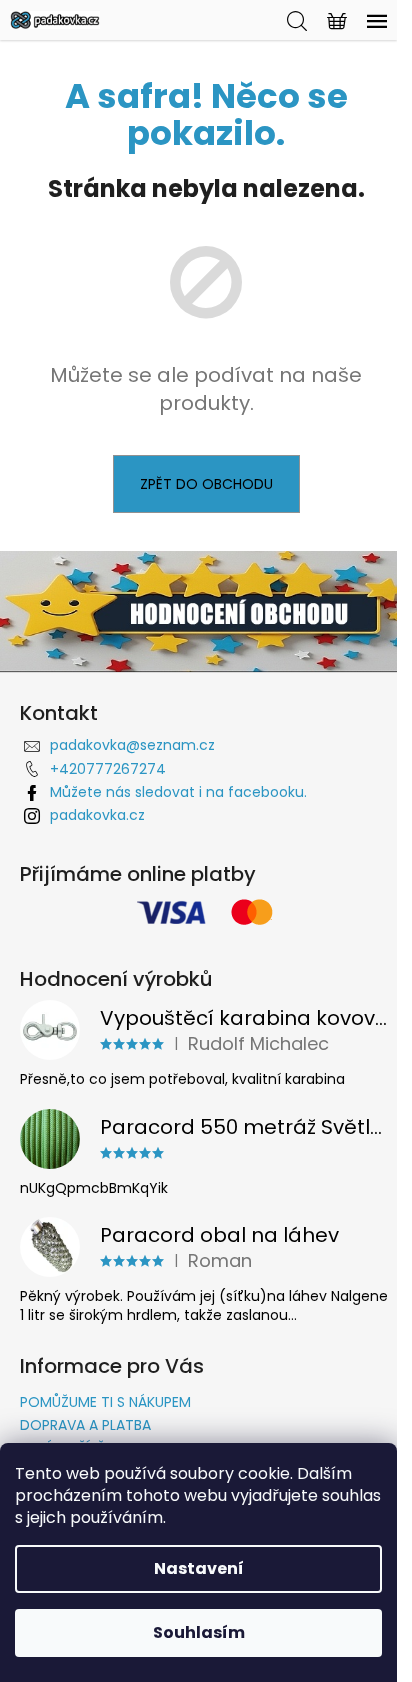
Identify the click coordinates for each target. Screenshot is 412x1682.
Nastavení (199, 1568)
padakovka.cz (97, 815)
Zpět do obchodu (206, 484)
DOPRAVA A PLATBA (85, 1425)
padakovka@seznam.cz (132, 745)
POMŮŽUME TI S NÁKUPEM (105, 1402)
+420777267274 (108, 769)
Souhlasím (199, 1632)
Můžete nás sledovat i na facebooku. (178, 792)
